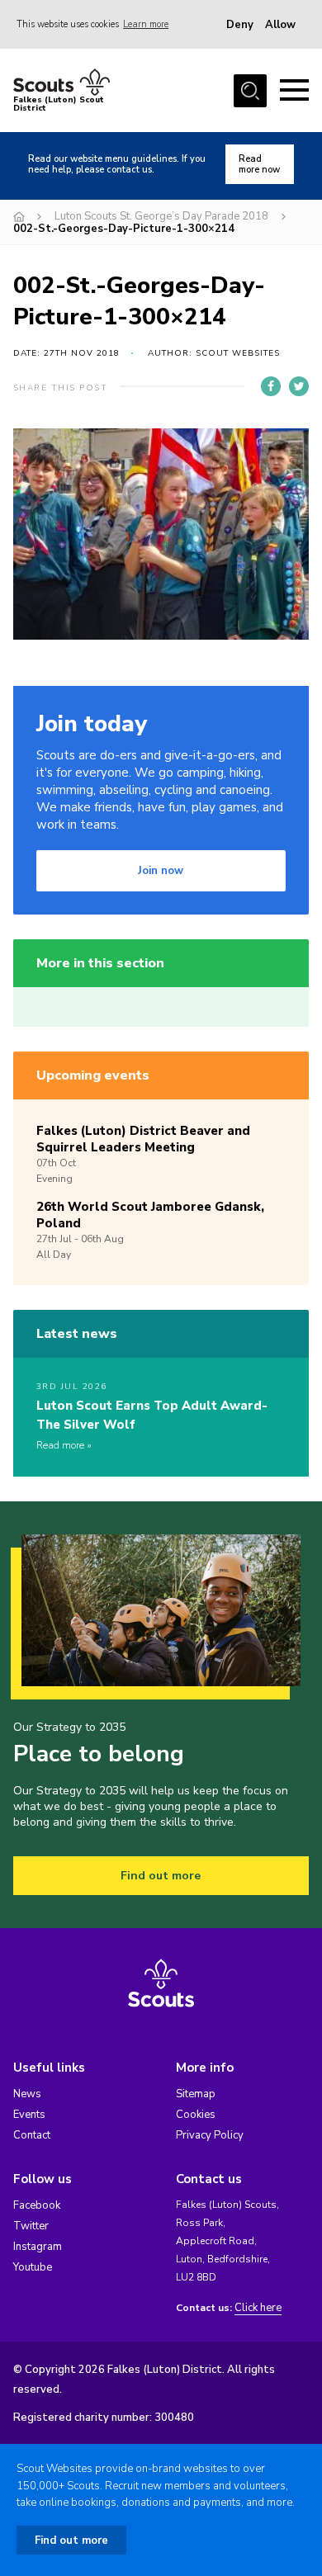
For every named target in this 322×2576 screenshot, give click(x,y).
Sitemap (196, 2094)
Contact (32, 2135)
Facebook (37, 2205)
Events (29, 2115)
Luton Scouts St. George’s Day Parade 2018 (161, 216)
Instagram (38, 2247)
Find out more (161, 1876)
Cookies (196, 2115)
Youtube (33, 2267)
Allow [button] (280, 25)
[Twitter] (299, 386)
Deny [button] (240, 25)
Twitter (31, 2226)
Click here (258, 2308)
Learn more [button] (146, 24)
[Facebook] (271, 386)
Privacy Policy (210, 2135)
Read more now (259, 164)
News (27, 2094)
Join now (161, 871)
